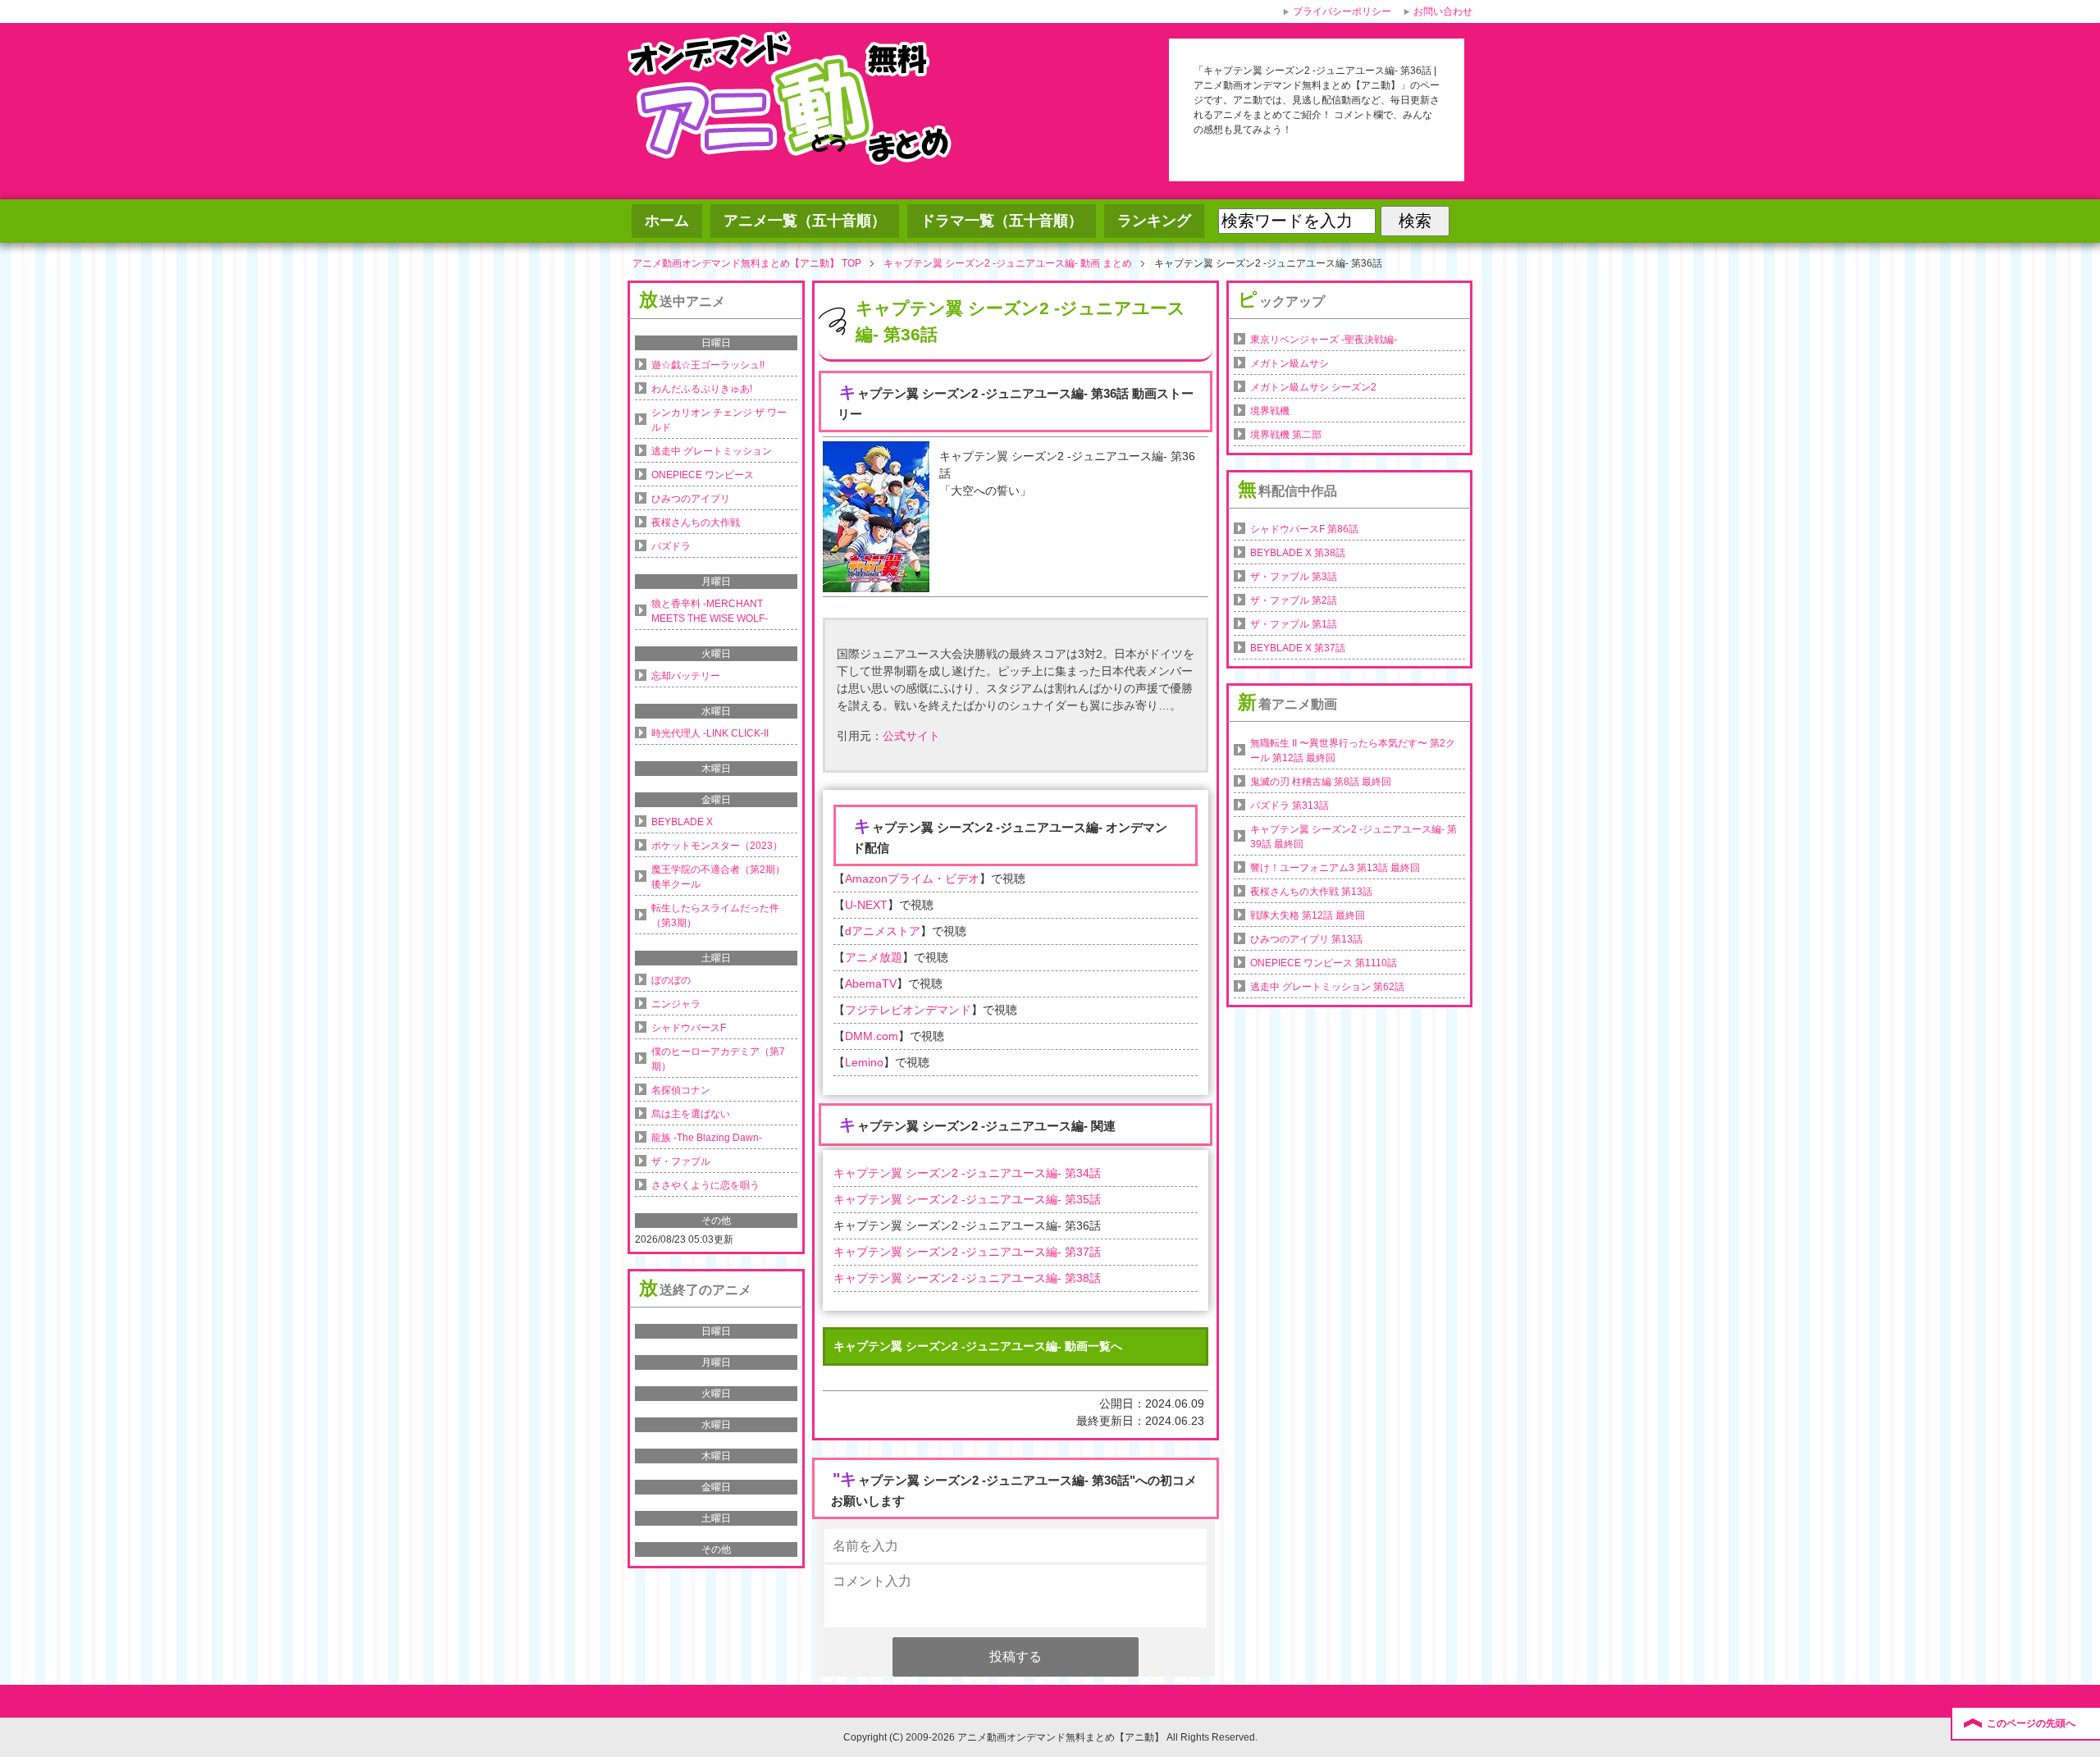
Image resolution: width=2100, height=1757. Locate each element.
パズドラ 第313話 (1290, 805)
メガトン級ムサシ (1290, 363)
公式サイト (911, 736)
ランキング (1154, 221)
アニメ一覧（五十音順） (805, 221)
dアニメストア (883, 931)
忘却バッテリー (686, 676)
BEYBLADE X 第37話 (1298, 648)
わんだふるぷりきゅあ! (702, 389)
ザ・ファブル (681, 1161)
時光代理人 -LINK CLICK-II (710, 733)
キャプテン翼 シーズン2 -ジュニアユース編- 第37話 (967, 1252)
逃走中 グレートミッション (712, 451)
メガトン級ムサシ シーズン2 (1313, 387)
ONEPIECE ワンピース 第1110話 (1324, 963)
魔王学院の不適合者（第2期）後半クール (718, 877)
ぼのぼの (671, 980)
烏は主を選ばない (691, 1114)
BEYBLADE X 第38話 (1298, 553)
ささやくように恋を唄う (705, 1185)
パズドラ (671, 546)
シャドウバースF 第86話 (1304, 529)
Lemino (864, 1062)
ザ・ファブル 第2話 (1294, 600)
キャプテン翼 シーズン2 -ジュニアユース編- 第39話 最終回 (1354, 837)
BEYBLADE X (682, 822)
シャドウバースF (689, 1028)
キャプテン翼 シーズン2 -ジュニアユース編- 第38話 (967, 1278)
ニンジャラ (676, 1004)
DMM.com (872, 1036)
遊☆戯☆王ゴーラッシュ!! (708, 365)
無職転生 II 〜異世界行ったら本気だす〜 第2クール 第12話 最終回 (1353, 751)
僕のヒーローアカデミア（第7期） (718, 1059)
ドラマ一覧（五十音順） (1002, 221)
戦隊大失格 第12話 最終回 (1308, 915)
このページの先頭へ (2031, 1723)
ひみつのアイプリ (691, 499)
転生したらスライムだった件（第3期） (715, 915)
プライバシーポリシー (1342, 11)
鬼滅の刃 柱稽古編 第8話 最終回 (1321, 782)
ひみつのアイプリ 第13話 (1306, 939)
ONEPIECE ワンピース (703, 475)
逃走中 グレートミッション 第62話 (1327, 987)
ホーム (667, 221)
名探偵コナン (681, 1090)
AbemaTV (871, 983)
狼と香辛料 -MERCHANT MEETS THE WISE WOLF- (710, 611)
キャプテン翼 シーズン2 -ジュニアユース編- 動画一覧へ (978, 1346)
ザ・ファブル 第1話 (1294, 624)
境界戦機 (1270, 411)
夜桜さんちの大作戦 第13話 (1311, 892)
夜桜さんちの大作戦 (696, 523)
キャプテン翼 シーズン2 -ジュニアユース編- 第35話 (967, 1199)
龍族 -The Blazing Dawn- (707, 1138)
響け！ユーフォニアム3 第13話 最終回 (1335, 868)
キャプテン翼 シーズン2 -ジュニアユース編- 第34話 (967, 1173)
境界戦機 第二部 (1286, 435)
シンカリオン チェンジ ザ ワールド (719, 420)
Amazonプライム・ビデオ (912, 878)
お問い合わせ (1443, 11)
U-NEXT (866, 905)
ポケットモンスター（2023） (717, 846)
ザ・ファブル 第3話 (1294, 577)
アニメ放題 (874, 957)
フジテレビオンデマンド (908, 1010)
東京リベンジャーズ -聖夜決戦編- (1324, 340)
